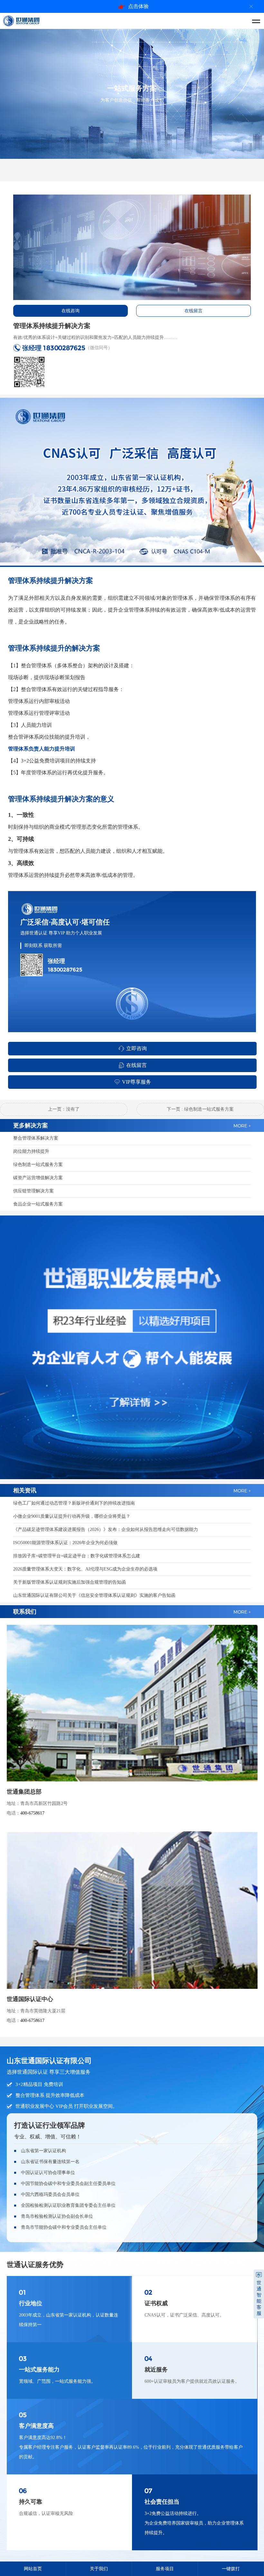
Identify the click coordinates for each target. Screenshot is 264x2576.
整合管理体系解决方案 (36, 1138)
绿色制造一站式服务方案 (38, 1165)
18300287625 (64, 348)
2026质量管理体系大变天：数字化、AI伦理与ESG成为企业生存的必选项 (85, 1569)
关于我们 (99, 2569)
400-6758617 (32, 1813)
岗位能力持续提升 (31, 1151)
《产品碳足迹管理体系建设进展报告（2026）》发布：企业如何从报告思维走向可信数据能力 (106, 1529)
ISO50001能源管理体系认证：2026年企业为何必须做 (65, 1543)
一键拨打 (231, 2569)
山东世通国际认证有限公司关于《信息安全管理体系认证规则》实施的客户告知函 (94, 1595)
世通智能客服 (259, 2298)
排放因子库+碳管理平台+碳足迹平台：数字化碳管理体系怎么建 (77, 1556)
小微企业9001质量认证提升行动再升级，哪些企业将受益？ (72, 1516)
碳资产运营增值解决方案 (38, 1178)
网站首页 (33, 2569)
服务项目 (165, 2569)
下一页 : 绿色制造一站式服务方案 (200, 1109)
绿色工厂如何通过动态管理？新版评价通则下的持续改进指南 (74, 1503)
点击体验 (138, 6)
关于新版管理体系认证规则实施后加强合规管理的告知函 (70, 1582)
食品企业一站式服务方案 (38, 1204)
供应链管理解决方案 (33, 1191)
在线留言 (193, 311)
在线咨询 (71, 311)
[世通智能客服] (259, 2275)
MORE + (242, 1612)
